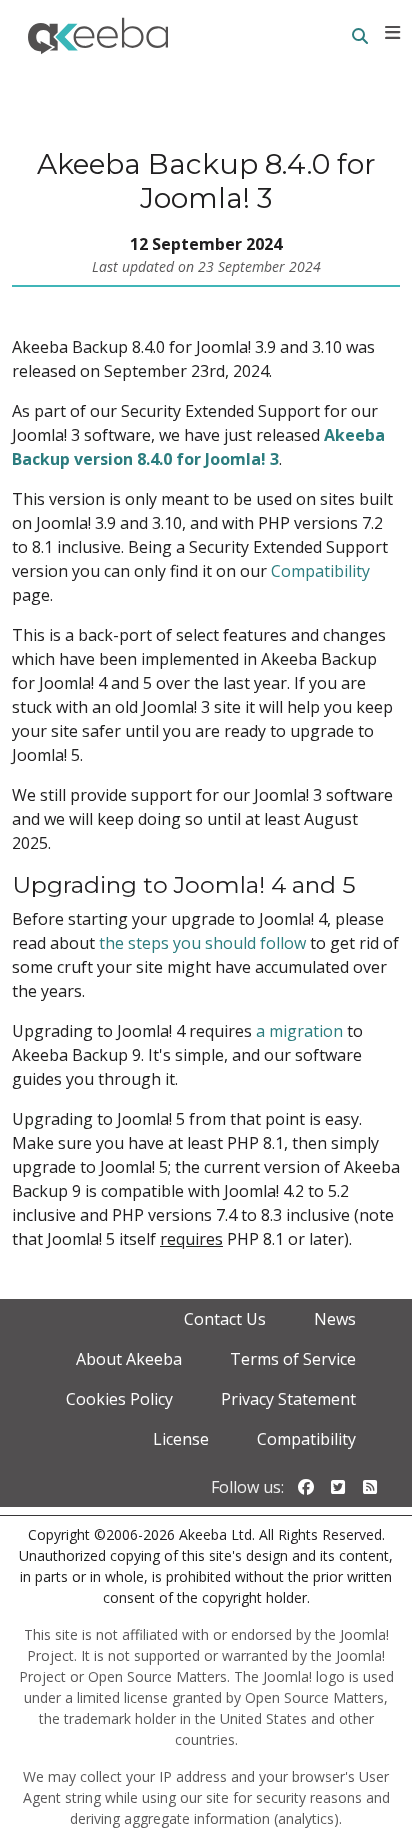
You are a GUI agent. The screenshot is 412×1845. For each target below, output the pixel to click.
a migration (299, 1031)
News (335, 1319)
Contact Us (225, 1319)
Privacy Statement (288, 1399)
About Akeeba (129, 1359)
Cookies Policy (119, 1399)
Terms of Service (293, 1359)
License (181, 1439)
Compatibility (320, 571)
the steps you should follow (202, 943)
